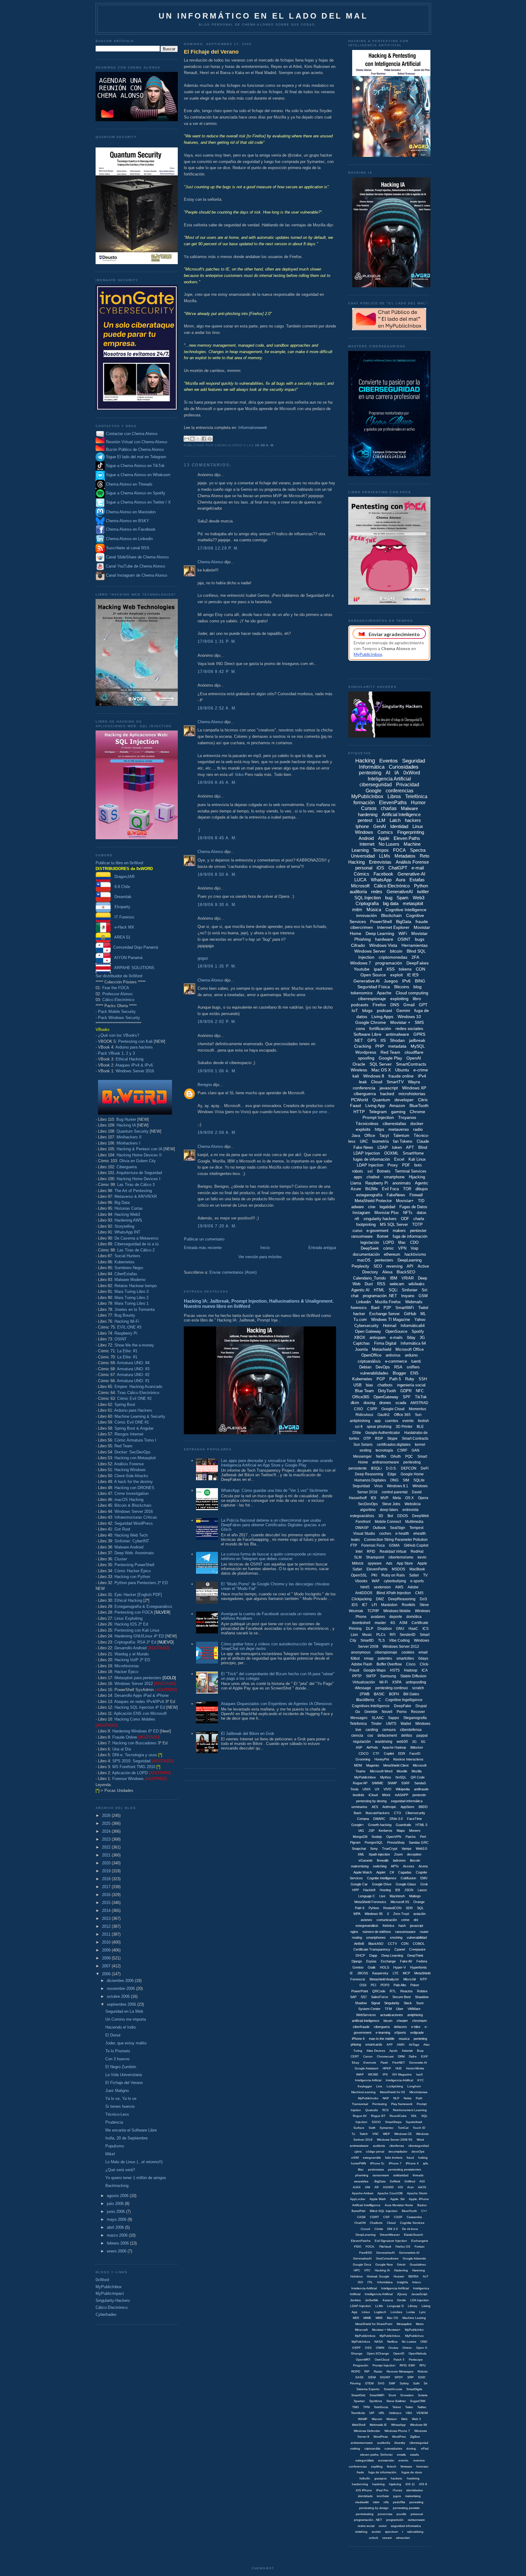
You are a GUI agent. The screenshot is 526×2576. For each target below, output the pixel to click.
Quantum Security (133, 1131)
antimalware (397, 1034)
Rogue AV (360, 2116)
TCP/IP (373, 1611)
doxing (369, 1403)
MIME (367, 2318)
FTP (354, 1545)
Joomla (361, 1349)
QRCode (379, 1991)
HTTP (359, 1112)
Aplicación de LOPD (130, 1773)
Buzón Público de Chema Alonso (135, 449)
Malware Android (129, 1547)
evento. (404, 2460)
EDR (402, 1753)
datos (422, 1213)
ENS (414, 1373)
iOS (380, 868)
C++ (424, 2211)
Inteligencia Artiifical (399, 2080)
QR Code (418, 1777)
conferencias (400, 791)
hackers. (397, 2478)
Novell (387, 1712)
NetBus (392, 2342)
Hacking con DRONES (134, 1488)
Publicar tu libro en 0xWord (119, 863)
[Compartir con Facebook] (204, 439)
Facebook (383, 874)
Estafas (417, 880)
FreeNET (399, 2063)
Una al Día (122, 1749)
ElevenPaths (393, 803)
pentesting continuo (392, 1688)
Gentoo (358, 1967)
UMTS (391, 1724)
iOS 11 (410, 2484)
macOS (364, 1260)
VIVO (387, 1789)
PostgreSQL (374, 1842)
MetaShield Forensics (370, 1902)
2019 (107, 1871)
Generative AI (366, 981)
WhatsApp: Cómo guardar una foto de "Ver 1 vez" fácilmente (274, 1490)
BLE (420, 1427)
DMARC (379, 1819)
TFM (388, 2009)
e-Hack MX (123, 927)
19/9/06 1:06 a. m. (217, 1071)
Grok (424, 1884)
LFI (374, 1605)
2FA (415, 957)
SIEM (372, 2377)
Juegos (391, 981)
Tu (353, 2134)
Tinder (376, 1724)
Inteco (417, 2282)
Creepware (417, 1949)
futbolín (365, 2478)
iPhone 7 (395, 2163)
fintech (392, 2466)
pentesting (370, 773)
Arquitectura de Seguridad (139, 1173)
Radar (378, 2371)
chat (355, 1296)
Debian (365, 1367)
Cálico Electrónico (118, 1000)
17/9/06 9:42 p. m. (217, 672)
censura (389, 1730)
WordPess (381, 2437)
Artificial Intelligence (401, 814)
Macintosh (397, 1896)
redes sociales (409, 1028)
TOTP (417, 1224)
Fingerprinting (411, 832)
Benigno (205, 1085)
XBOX (360, 1338)
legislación (370, 1242)
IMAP (360, 2074)
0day (411, 1338)
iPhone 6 (358, 2039)
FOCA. (370, 2247)
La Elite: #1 (127, 1351)
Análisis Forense (129, 1464)
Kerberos (386, 1831)
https (379, 1129)
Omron (407, 2348)
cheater (402, 2021)
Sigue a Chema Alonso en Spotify (136, 493)
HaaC (413, 1629)
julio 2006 (116, 2204)
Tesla (354, 1789)
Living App (375, 1106)
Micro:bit (410, 1979)
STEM (369, 2383)
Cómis (379, 2229)
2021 (107, 1855)
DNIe (357, 1433)
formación (364, 803)
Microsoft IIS (400, 1902)
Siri (424, 1290)
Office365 (361, 1397)
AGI (422, 2181)
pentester (418, 1231)
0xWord (102, 2280)
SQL (420, 1908)
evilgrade (417, 2033)
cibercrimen (362, 927)
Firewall (416, 1195)
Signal (375, 2003)
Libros (394, 796)
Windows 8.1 (398, 1486)
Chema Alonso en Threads (129, 484)
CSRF (402, 1450)
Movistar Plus (387, 1213)
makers (399, 1231)
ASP (359, 1747)
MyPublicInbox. (390, 2336)
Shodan (397, 1040)
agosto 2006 (118, 2196)
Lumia (411, 2312)
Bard (375, 1308)
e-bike (416, 2027)
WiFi (403, 933)
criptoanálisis (369, 1361)
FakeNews (396, 1195)
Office (370, 1136)
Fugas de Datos (413, 1207)
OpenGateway (386, 1397)
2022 (107, 1847)
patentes (385, 1658)
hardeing (413, 2478)
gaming (398, 1112)
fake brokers (394, 2158)
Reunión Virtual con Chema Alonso (137, 442)
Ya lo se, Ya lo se (121, 2098)
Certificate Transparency (372, 1949)
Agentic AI (360, 1290)
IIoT (426, 2276)
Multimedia (414, 1522)
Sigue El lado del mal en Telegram (135, 457)
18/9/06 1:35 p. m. (217, 966)
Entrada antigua (322, 1248)
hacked (387, 1094)
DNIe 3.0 (396, 1819)
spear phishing (379, 1427)
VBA (409, 2413)
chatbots (385, 1385)
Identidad (399, 826)
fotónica (388, 1926)
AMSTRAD (419, 1403)
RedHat (417, 1552)
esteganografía (369, 1195)
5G (423, 1742)
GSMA (394, 1545)
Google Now (384, 2265)
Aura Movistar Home (399, 2205)
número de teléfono (377, 1932)
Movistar (419, 933)
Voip (414, 1248)
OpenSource (396, 1331)
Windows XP (414, 1088)
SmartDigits (414, 2389)
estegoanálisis (362, 1516)
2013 (107, 1918)
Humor (418, 803)
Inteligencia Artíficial (395, 2288)
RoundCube (398, 2116)
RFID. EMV (407, 2365)
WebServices (366, 2015)
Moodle (402, 1771)
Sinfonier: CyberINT (132, 1541)
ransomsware (405, 1932)
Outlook (379, 1528)
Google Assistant (366, 2068)
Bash (358, 1813)
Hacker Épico (126, 1672)
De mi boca (410, 2229)
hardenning (360, 2484)
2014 (107, 1911)
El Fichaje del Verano (124, 2083)
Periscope (416, 2360)
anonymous (361, 1652)
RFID (371, 1552)
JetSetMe (372, 2300)
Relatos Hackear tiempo (136, 1286)
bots (418, 1165)
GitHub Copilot (416, 1545)
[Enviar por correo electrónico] (187, 439)
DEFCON (409, 1468)
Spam (403, 898)
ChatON (360, 2223)
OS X (409, 1498)
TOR (407, 1189)
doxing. (412, 2449)
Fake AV (406, 1961)
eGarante (366, 1860)
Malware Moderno (130, 1280)
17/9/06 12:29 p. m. (218, 548)
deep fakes (389, 1510)
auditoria (379, 2146)
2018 (107, 1879)
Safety (404, 2383)
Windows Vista (383, 945)
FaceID (415, 1753)
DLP (370, 1629)
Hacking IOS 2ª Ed (131, 1624)
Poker (415, 1985)
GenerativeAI (400, 892)
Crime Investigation (131, 1493)
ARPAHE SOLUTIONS (133, 968)
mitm (357, 909)
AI (388, 773)
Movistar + (400, 1022)
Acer (410, 2187)
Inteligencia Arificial (368, 2080)
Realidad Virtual (393, 1552)
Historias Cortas (129, 1208)
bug (389, 898)
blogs (367, 1010)
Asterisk (407, 2051)
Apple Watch (363, 1872)
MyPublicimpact (110, 2293)
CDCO (364, 1753)
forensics (359, 1308)
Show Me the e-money (134, 1345)
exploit (396, 975)
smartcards (374, 2044)
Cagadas (405, 1872)
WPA (357, 1914)
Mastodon (389, 1605)
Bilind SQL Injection (384, 2211)
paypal (422, 1736)
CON (421, 969)
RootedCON (392, 1908)
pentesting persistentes (405, 2169)
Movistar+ (405, 1201)
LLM (381, 820)
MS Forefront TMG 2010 (134, 1767)
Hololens (356, 2276)
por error (319, 1112)
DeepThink (415, 1955)
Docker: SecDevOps (133, 1452)
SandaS (420, 1783)
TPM (366, 2407)
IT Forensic (123, 917)
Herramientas (415, 945)
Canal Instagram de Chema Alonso (137, 575)
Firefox (379, 1005)
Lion (354, 1635)
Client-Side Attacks (131, 1476)
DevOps (383, 1367)
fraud (410, 2158)
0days (423, 1658)
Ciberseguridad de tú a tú (137, 1244)
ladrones (399, 1860)
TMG (356, 2407)
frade (360, 2472)
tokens (405, 969)
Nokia (408, 2098)
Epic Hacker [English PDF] (138, 1595)
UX (377, 1789)
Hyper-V (400, 1967)
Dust (369, 1284)
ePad (425, 2449)
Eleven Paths (407, 838)
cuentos (392, 1421)
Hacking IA (126, 1125)
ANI (368, 2187)
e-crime (421, 1070)
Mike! (110, 2154)
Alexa (387, 1272)
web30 (402, 1742)
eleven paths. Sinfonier (376, 2455)
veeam (387, 2538)
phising (356, 2044)
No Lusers (389, 844)
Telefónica (416, 796)
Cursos (369, 808)
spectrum (391, 2532)
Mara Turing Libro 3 (131, 1292)
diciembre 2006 (121, 1981)
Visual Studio (364, 1534)
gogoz (203, 958)
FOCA (399, 850)
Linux (418, 826)
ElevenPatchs (361, 2241)
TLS (381, 1640)
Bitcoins (402, 987)
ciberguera (382, 2027)
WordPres (399, 2437)
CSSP (398, 2217)
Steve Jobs (391, 1504)
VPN (402, 1248)
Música (374, 909)
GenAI (380, 826)
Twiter (409, 2407)
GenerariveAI (386, 2253)
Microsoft (360, 886)
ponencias (385, 2514)
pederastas (376, 2169)
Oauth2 (384, 1415)
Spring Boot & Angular (134, 1428)
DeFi (425, 1468)
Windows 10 (409, 1017)
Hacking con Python (132, 1577)
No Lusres (409, 2342)
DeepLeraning (366, 2235)
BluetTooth (409, 2211)
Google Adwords (414, 2258)
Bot (390, 1516)
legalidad (387, 1207)
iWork (386, 1795)
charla (419, 1219)
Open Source (373, 975)
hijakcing (395, 2484)
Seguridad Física (374, 987)
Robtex (422, 1991)
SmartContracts (411, 1064)
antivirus (393, 1355)
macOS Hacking (129, 1500)
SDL (414, 2116)
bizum (388, 2021)
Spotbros (376, 2401)
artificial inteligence (366, 2021)
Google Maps (375, 1670)
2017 (107, 1887)
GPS (372, 1040)
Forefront (363, 1522)
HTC (367, 2270)
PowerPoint (360, 1991)
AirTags (414, 2045)
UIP (372, 2413)
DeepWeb (421, 1516)
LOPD (389, 1242)
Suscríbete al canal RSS (128, 548)
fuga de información (410, 1236)
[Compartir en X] (198, 439)
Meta (397, 1498)
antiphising (415, 2015)
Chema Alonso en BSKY (127, 521)
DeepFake (403, 1706)
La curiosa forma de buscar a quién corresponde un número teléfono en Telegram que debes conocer (273, 1556)
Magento (373, 1765)
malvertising (360, 1866)
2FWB (365, 1694)
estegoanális (372, 2158)
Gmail (409, 1005)
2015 (107, 1903)
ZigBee (415, 2437)
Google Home (412, 1474)
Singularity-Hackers (113, 2300)
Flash (384, 2063)
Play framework (402, 2104)
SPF (407, 1397)
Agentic (422, 1183)
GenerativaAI (362, 2258)
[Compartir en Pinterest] (210, 439)
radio (418, 1129)
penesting (416, 2502)
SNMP (392, 1783)
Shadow (361, 2003)
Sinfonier (410, 1290)
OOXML (391, 1153)
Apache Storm (417, 2193)
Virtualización (364, 1682)
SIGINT (385, 2377)
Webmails (414, 1302)
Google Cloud (393, 1409)
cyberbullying (395, 1581)
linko (239, 775)
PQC (409, 1456)
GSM (423, 1296)
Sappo (394, 1718)
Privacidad (408, 785)
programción (395, 2520)
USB (358, 1385)
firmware (406, 2466)
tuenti (416, 1361)
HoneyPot (382, 1759)
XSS (390, 969)
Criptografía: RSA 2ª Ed (135, 1642)
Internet (367, 844)
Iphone (362, 826)
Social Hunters (127, 1256)
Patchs (411, 1837)
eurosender (386, 2460)
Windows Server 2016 (135, 1071)
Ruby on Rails (393, 1575)
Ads (389, 1563)
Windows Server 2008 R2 (395, 2140)
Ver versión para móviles (260, 1257)
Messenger (362, 1456)
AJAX (357, 2187)
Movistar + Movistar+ (386, 2330)
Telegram (378, 1112)
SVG (381, 2383)
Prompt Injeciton (384, 2365)
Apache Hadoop (394, 1747)
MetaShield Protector (373, 1201)
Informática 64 (413, 1343)
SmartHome (413, 1153)
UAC (364, 1141)
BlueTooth (419, 1106)
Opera (423, 1498)
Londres (396, 2312)
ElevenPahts (377, 1569)
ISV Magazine (402, 2074)
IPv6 (406, 981)
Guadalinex (418, 2265)
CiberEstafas (126, 1274)
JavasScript (419, 2294)
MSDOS (398, 1569)
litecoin (415, 1860)
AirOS (422, 2187)
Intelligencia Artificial (379, 2294)
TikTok (421, 1397)
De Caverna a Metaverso (136, 1238)
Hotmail (390, 1326)
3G (422, 1338)
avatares (378, 1617)
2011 (107, 1934)
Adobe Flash (362, 1664)
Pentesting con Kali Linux (137, 1630)
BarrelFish (359, 2211)
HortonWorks (415, 2068)
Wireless (359, 1070)
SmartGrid (358, 2395)
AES (375, 1807)
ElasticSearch (414, 2235)
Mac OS (393, 2318)
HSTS (395, 1670)
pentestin (419, 1795)
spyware (375, 1563)
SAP (353, 1997)
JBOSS (363, 1973)
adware (358, 1207)
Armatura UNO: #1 (133, 1381)
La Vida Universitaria (124, 2075)
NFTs (408, 1213)
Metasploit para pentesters (145, 1678)
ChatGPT (398, 868)
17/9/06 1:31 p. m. (217, 641)
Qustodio (372, 2110)
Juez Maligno (117, 2091)
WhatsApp (381, 880)
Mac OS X (381, 1070)
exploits (363, 1129)
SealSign (398, 1528)
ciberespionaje (372, 999)
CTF (376, 1753)
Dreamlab (121, 897)
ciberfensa (397, 2146)
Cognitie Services (412, 2223)
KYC (421, 2080)
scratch (418, 1688)
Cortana (363, 1819)
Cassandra (414, 2217)
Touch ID (419, 2128)
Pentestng (380, 2104)
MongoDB (360, 1837)
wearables (361, 2181)
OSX (363, 1985)
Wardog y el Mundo (131, 1654)
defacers (400, 2027)
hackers (413, 820)
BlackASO (376, 1944)
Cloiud (391, 2223)
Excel (399, 1159)
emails (401, 2455)
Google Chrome (371, 1022)
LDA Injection (420, 2300)
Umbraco (395, 2413)
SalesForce (380, 1997)
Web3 (419, 898)
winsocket (403, 2538)
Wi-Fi (384, 1682)
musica (404, 2039)
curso (357, 1231)
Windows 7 (361, 963)
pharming (362, 2175)
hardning (379, 2484)
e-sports (417, 1581)
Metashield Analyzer (384, 1979)
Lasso (422, 1890)
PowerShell (381, 922)
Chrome (417, 1112)
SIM (406, 1480)
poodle (402, 2514)
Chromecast (385, 2056)
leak (363, 1082)
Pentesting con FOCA (134, 1612)
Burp (420, 2051)
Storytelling (124, 1226)
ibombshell (361, 1623)
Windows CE (403, 2134)
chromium (419, 2021)
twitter (423, 892)
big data (391, 903)
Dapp (373, 1955)
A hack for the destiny (133, 1482)
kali (356, 1076)
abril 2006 (116, 2227)
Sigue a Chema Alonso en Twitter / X (138, 502)
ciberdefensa (411, 1730)
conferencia (364, 1088)
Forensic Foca (373, 1545)
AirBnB (359, 1944)
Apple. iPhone (419, 2199)
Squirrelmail (414, 2122)
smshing (396, 1937)
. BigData (379, 2181)
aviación (419, 1914)
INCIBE (373, 2074)
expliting (377, 2466)
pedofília (399, 2502)
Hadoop (411, 1670)
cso (370, 1736)
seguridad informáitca (407, 1801)
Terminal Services (411, 1171)
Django (357, 1961)
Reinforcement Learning (410, 2110)
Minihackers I (128, 1143)
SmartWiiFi (377, 2395)
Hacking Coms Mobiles (135, 1719)
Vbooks (361, 1581)
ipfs (426, 2163)
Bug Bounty (125, 1315)
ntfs (386, 2502)
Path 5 (395, 1379)
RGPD (356, 2371)
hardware (384, 939)
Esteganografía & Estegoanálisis (143, 1606)
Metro (420, 2324)
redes (377, 892)
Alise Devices (376, 2051)
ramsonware (416, 2520)
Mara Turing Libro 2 (131, 1298)
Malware (409, 808)
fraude (422, 922)
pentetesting (365, 2514)
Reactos (407, 1991)
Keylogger (365, 2086)
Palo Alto (400, 1985)
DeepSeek (370, 1248)
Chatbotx (376, 2223)
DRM (401, 2056)
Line (379, 2086)
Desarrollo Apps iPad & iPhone (142, 1695)
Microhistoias (418, 2092)
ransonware (381, 2175)
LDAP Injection (370, 1165)
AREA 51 (121, 937)
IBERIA (413, 2276)
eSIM (355, 2158)
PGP (381, 1379)
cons (360, 1028)
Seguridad (361, 1486)
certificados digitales (394, 1445)
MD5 (356, 2318)
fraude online (401, 1076)
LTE (396, 1973)
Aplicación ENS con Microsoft (140, 1713)
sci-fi (359, 1427)
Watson (392, 2419)
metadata (397, 1046)
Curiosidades (404, 767)
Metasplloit (404, 2324)
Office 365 (402, 1415)
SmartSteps (393, 2122)
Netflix (381, 1456)
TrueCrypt (390, 1849)
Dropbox (385, 1629)
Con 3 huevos (117, 2059)
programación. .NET (368, 2520)
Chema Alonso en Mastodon (130, 512)
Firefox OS (403, 2247)
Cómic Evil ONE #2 (134, 1398)
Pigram (355, 1842)
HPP (356, 1890)
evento (408, 1421)
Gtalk (372, 1967)
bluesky (400, 2443)
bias (370, 1385)
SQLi (393, 1290)
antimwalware (359, 2146)
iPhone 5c (377, 2163)
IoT (355, 1010)
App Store (405, 1563)
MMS (379, 2318)
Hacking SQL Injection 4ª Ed (140, 1707)
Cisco (411, 1664)
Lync (423, 2312)
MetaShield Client (396, 1765)
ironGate (383, 2496)
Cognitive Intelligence (406, 910)
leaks (355, 1540)
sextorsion (382, 1587)
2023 (107, 1839)
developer (404, 1100)
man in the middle (382, 2039)
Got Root (122, 1529)
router (424, 1932)
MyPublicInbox (109, 2287)
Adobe (413, 1587)
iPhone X (412, 2163)
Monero (415, 1831)
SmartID (367, 1640)
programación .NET (380, 1296)
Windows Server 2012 (134, 1684)
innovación (366, 915)
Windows (364, 832)
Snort (392, 2395)
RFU (423, 2365)
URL (382, 2413)
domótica (414, 1617)
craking (355, 2449)
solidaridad (401, 2175)
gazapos (380, 2478)
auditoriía (384, 2443)
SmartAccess (393, 2389)
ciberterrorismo (401, 1557)
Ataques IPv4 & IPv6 (134, 1065)
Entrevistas (380, 862)
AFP (390, 2045)
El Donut (113, 2035)
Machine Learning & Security (140, 1416)
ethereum (392, 1254)
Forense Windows (128, 1779)
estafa (414, 2455)
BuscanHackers (378, 1813)
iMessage (363, 1688)
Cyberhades (106, 2314)
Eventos (389, 761)
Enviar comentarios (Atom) (233, 1272)
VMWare (414, 2009)
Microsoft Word (381, 1771)
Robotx (423, 2371)
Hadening (401, 2270)
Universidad (363, 856)
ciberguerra (365, 1094)
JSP (371, 1831)
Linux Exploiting (128, 1618)
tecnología (384, 1450)
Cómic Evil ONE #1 (132, 1422)
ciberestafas (394, 1123)
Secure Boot (402, 1997)
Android (366, 838)
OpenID (399, 2353)
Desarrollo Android (130, 1648)
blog (417, 987)
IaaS (419, 2074)
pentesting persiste (406, 2508)
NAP (386, 2098)
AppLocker (358, 2199)
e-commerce (396, 1361)
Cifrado (358, 945)
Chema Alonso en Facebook (131, 529)
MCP (406, 1973)
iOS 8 (423, 2484)
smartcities (405, 1658)
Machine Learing (414, 2318)
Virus (378, 1486)
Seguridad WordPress (134, 1523)
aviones (366, 1920)
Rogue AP (360, 1783)
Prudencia (114, 2122)
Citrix (423, 1100)
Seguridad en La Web (124, 2011)
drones (385, 1403)
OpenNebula (417, 2353)
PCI (373, 1985)
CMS (419, 1593)
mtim (376, 2502)
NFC (420, 1391)
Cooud (365, 2229)
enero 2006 (117, 2251)
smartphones (376, 1937)
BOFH (394, 1694)
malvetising (413, 2496)
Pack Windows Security (119, 1018)
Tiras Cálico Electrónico (138, 1393)
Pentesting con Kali (135, 1041)
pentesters (384, 1260)
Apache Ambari (363, 2193)
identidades (415, 2490)
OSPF (356, 2348)
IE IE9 (413, 975)
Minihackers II (129, 1137)
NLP (396, 2098)
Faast (356, 1106)
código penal (375, 2151)
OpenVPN (394, 1837)
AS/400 (388, 2187)
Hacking (365, 761)
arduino (411, 1355)
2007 (107, 1966)
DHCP (360, 1955)
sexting (365, 1450)
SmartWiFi (405, 1308)
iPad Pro (382, 2490)
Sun (418, 1415)
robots (358, 1171)
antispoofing (416, 1682)
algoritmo (368, 1510)
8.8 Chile (120, 887)
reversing (394, 1266)
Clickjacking (362, 1599)
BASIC (379, 1694)
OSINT (121, 1339)
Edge (392, 1474)
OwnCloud (382, 2360)
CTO (398, 1813)
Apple (384, 838)
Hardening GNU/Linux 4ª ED (139, 1636)
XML (361, 1854)
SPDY (399, 2377)
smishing (361, 2532)
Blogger (399, 1373)
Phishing (363, 939)
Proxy (393, 1165)
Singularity (392, 2003)
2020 (107, 1863)
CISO (358, 1409)
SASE (359, 2377)
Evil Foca (390, 1189)
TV (425, 1575)
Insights (402, 2282)
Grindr (401, 2265)
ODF (405, 1219)
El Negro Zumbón (121, 2067)
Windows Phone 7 (397, 2431)
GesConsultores (387, 2258)
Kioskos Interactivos (408, 1759)
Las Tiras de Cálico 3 (136, 1185)
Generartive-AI (409, 2253)
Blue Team (364, 1391)
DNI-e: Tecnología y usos (135, 1755)
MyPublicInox (414, 2336)
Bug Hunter (126, 1119)
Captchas (361, 1343)
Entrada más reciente (203, 1248)
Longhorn (414, 2086)
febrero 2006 (118, 2243)
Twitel (423, 1308)
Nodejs (377, 1837)
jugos (397, 2496)
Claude (423, 1141)
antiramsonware (362, 2443)
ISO (360, 2282)
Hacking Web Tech (131, 1535)
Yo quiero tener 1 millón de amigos (136, 2178)
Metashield (382, 1349)
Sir (426, 2383)
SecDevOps (368, 1504)
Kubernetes (124, 1262)
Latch (395, 820)
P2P (387, 1308)
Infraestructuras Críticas (136, 1517)
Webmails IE (378, 2425)
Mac (402, 1242)
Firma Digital (385, 1343)
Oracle (359, 1064)
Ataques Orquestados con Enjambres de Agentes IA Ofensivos (277, 1704)
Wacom (377, 2419)
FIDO (358, 2247)
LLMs (385, 856)
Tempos (381, 850)
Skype (392, 1438)
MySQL (418, 1046)
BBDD (423, 1807)
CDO (414, 1242)
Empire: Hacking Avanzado (138, 1387)
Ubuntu (402, 1070)
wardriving (384, 1742)
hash (402, 1926)
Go (358, 1712)
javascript (389, 1088)
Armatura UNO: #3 (133, 1369)
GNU (400, 1629)
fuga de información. (383, 2472)
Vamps (407, 1849)
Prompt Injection (378, 1117)
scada (401, 1403)
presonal (417, 2514)
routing (357, 1937)
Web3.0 (421, 1849)
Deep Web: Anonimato (134, 1553)
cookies (408, 1652)
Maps (401, 1831)
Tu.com (360, 1320)
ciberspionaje (386, 1652)
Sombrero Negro (129, 1268)
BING (420, 981)
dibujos (422, 1189)
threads (418, 2175)
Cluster (121, 1559)
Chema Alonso (210, 562)
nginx (354, 1932)
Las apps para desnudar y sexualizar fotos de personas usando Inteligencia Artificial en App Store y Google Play (277, 1463)
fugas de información (372, 1159)
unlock (373, 2538)
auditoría (358, 892)
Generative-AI (411, 874)
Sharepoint (375, 1557)
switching (380, 1866)
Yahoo (420, 1320)
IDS (355, 1605)
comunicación (387, 1920)
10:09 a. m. (265, 445)
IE (351, 1973)
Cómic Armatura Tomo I (135, 1440)
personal (364, 868)
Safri (416, 2383)
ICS (426, 1629)
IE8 (398, 1890)
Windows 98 (419, 2425)
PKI (374, 1575)
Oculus (393, 2348)
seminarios (359, 1807)
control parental (395, 1492)
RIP (367, 2371)
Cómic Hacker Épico (133, 1571)
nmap (369, 1658)
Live (382, 1896)
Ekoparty (121, 907)
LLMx (379, 2306)
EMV (424, 1878)
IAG (361, 1831)
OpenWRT (363, 2360)
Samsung (388, 1676)
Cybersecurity (366, 1326)
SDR (409, 1908)
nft (357, 1219)
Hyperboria (418, 1967)
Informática (385, 2282)
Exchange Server (384, 1314)
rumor (383, 2526)
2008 (107, 1958)
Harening (419, 2270)
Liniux (366, 2312)
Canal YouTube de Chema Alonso (135, 566)
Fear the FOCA (116, 988)
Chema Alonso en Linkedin (129, 539)
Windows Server (370, 951)
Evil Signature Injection (391, 2241)
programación (389, 963)
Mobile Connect (388, 1522)
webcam (397, 1284)
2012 (107, 1926)
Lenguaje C (367, 1896)
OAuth (396, 1456)
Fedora (422, 1961)
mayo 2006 (117, 2219)
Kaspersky (380, 1973)
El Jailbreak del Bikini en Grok (248, 1734)
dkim (355, 1403)
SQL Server (381, 1064)
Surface (359, 2128)
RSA (398, 1367)
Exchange (388, 1961)
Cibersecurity (415, 1813)
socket (376, 2532)
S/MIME (377, 1783)
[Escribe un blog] (192, 439)
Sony (374, 1849)
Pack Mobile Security (117, 1012)
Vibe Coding (399, 1640)
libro (417, 999)
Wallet (406, 1724)
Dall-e (413, 2056)
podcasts (360, 1005)
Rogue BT (378, 2116)
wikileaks (417, 1284)
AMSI (401, 2045)
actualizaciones (392, 2015)
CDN (405, 1944)
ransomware (362, 1236)
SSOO (376, 2122)
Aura (400, 880)
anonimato (402, 1183)
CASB (361, 2217)
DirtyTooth (387, 1391)
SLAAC (378, 1718)
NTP (423, 1979)
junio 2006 (116, 2212)
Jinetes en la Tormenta (135, 1309)
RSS (381, 1284)
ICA (425, 1670)
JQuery (402, 2294)
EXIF (424, 2056)
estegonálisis (365, 2460)
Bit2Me (372, 1189)
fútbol (355, 1658)
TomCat (403, 2128)
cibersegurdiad (419, 2146)
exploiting (399, 999)
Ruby (410, 1379)
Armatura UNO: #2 (133, 1375)
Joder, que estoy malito (126, 2043)
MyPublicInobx (368, 2098)
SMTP (371, 1676)
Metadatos (405, 856)
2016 (107, 1895)
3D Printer (404, 1427)
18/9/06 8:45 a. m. (217, 782)
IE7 (365, 1605)
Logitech (380, 2312)
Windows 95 (374, 1914)
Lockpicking (395, 2086)
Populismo (115, 2146)
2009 (107, 1950)
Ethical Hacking (130, 1059)
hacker (359, 1314)
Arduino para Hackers (133, 1410)
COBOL (419, 1944)
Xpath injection (379, 1854)
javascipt (417, 1926)
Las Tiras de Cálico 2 (136, 1250)
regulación (362, 1742)
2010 (107, 1942)
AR (377, 2187)
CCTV (392, 1944)
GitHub (410, 1314)
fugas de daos (412, 2472)
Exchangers (420, 2241)
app (378, 1421)
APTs (395, 1866)
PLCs (381, 1635)
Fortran (420, 2247)
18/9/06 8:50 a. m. (217, 874)
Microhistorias (127, 1666)
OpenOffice (371, 1355)
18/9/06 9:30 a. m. (217, 905)
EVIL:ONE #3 (129, 1327)
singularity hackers (380, 1219)
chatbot (373, 1177)
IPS (385, 2074)
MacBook (417, 1569)
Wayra (414, 1082)
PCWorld (359, 1100)
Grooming (363, 1759)
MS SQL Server (394, 1224)
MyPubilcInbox (365, 1777)
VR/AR (408, 1278)
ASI (400, 2187)
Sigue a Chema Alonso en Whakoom (138, 475)
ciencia (357, 1736)
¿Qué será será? (120, 2170)
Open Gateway (368, 1331)
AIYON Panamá (127, 958)
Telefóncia (381, 2407)
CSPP (372, 1409)
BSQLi (376, 1468)
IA (397, 773)
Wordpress (366, 1052)
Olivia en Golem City (138, 1161)
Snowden (407, 2395)
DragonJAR (123, 877)
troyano (408, 1296)
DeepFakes (417, 963)
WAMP (363, 2419)
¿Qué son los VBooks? (119, 1035)
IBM (394, 1278)
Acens (423, 1866)
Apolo (393, 2051)
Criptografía (367, 903)
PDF (406, 1165)
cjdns (358, 2151)
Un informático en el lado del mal (263, 16)
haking (423, 2158)
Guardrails (403, 1825)
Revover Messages (400, 2371)
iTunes (397, 2490)
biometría (380, 1141)
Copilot (389, 1753)
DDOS (403, 1516)
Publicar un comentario (204, 1239)
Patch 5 (399, 2360)
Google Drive (382, 1884)
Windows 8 (374, 1076)
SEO (378, 1266)
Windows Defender (367, 2431)
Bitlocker (417, 1747)
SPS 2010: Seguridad (131, 1761)
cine (372, 1207)
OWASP (362, 1528)
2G (414, 1742)
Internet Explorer (393, 927)
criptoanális (372, 2449)
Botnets (384, 1171)
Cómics (361, 874)
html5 (365, 1587)
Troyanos (407, 1117)
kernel (420, 1445)
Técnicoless (367, 1123)
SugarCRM (418, 2401)
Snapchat (359, 1849)
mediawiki (362, 2502)
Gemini (403, 1010)
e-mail (418, 868)
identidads (365, 2496)
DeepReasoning (402, 1599)
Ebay (356, 2063)
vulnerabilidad (417, 1937)
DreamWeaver (390, 2235)
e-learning (383, 2033)
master (380, 1623)
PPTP (357, 1676)
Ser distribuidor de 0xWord (119, 976)
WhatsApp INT (127, 1232)
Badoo (422, 2205)
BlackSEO (406, 1272)
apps (358, 1177)
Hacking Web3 (127, 1214)
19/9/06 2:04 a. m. (217, 1132)
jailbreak (417, 1040)
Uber (400, 2009)
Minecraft (361, 2330)
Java (356, 1136)
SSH (423, 1379)
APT (410, 1147)
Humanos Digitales (370, 1480)
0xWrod (410, 2181)
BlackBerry (365, 1700)
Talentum (401, 1136)
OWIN (380, 2348)
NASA (379, 2342)
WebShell (359, 2425)
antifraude (421, 1789)
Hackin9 (369, 1890)
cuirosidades (393, 2449)
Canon (368, 2056)
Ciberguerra (127, 1167)
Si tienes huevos (120, 2106)
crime (405, 1920)
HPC (357, 2270)
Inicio (265, 1248)
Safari (414, 1575)
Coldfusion (408, 1878)
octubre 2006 (119, 1996)
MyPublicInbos (365, 2336)
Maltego (415, 1896)
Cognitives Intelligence (371, 1706)
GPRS (419, 1034)
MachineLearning (363, 2092)
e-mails (396, 1338)
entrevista (410, 1510)
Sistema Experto (368, 2389)
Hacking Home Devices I (139, 1179)
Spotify (418, 1331)
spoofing (366, 1058)
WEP (386, 2134)
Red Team (123, 1446)
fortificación (380, 1028)
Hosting (385, 1890)
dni (416, 1920)
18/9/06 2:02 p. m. (217, 1022)
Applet (381, 1872)
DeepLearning (410, 1260)
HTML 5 (421, 1825)
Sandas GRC (419, 1842)
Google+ (358, 1825)
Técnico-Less (117, 2114)
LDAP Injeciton (361, 2306)
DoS (423, 1599)
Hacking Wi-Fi (127, 1321)
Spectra (418, 850)
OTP (367, 1438)
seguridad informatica (406, 2526)
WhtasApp (398, 2425)
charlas (389, 808)
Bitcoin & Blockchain (133, 1505)
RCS (386, 2110)
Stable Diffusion (413, 1676)
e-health (402, 1534)
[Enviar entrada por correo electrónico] (276, 445)
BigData (404, 922)
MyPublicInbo (414, 2330)
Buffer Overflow (389, 1664)
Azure (356, 1189)
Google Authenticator (383, 1433)
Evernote (370, 2063)
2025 (107, 1823)
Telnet (397, 2407)
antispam (378, 1338)
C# (392, 1872)
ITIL (370, 2282)
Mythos (386, 1777)
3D (381, 1516)
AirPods (372, 1747)
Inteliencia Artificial (364, 2288)
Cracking (363, 1046)
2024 (107, 1831)
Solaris (423, 2395)
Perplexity (360, 1266)
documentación (366, 1254)
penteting (420, 2039)
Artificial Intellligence (366, 2205)
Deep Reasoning (369, 1474)
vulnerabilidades (374, 1373)
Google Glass (406, 1884)
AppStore (407, 1807)
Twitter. (422, 2407)
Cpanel (400, 1949)
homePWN (358, 2163)
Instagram (361, 1213)
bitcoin (396, 951)
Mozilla (417, 1771)
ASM (403, 1623)
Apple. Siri (397, 2199)
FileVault (385, 2247)
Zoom (398, 1854)
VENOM (422, 2413)
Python (421, 886)
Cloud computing (412, 993)
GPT (423, 1005)
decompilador (398, 2151)
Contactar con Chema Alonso (132, 434)
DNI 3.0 (393, 2229)
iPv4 (422, 1076)
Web (404, 2419)
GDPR (406, 1391)
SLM (358, 1557)
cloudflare (414, 1052)
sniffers (413, 1367)
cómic (389, 1248)
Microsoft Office (410, 1349)
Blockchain (391, 915)
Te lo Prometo (118, 2051)
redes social (366, 2526)
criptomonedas (393, 957)
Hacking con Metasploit (135, 1458)
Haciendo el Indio (121, 2027)
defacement (387, 1736)
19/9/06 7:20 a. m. (217, 1226)
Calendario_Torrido (369, 1278)
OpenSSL (359, 1575)
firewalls (383, 1860)
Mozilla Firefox (388, 1302)
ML (423, 1314)
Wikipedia (403, 1789)
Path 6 (360, 1908)
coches (385, 1534)
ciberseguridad (376, 785)
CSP (386, 2217)
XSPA (397, 1682)
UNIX (366, 1789)
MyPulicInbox (361, 2342)
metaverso (399, 1129)
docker (417, 1123)
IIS (383, 1040)
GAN (416, 1450)
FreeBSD (366, 2253)
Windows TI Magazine (391, 1320)
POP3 (385, 1985)
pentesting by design (374, 2508)
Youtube (362, 969)
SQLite (419, 1480)
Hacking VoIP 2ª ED (132, 1660)
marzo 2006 (118, 2235)
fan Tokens (403, 1141)
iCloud (373, 1795)
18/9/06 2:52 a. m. (217, 708)
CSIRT (374, 2217)
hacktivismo (415, 1254)
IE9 (373, 1498)
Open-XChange (378, 2353)
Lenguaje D (395, 2306)
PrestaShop (396, 1842)
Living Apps (382, 1017)
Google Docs (362, 2265)
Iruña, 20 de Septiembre (126, 2138)
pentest (365, 820)
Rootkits (409, 1605)
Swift (372, 2128)
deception (414, 1854)
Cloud (377, 1082)
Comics (385, 832)
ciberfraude (361, 2027)
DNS (395, 1005)
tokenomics (362, 993)
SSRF (406, 1783)
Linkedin (363, 1302)
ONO (424, 2342)
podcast (384, 1010)
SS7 (364, 1997)
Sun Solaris (363, 1445)
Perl (423, 1837)
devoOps (418, 2151)
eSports (400, 2033)
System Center (369, 2009)
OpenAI (414, 1058)
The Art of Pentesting (133, 1191)
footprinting (366, 1224)
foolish (423, 1421)
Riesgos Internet (129, 1434)
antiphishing (360, 1421)
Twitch (364, 2134)
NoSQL (401, 1777)
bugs (420, 939)
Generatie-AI (418, 2063)
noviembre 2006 (121, 1989)
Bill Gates (411, 1694)
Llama (356, 1183)
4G (393, 1623)
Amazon (397, 1106)
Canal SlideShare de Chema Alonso (137, 557)
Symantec (387, 2128)
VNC (375, 2134)
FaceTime (414, 1819)
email (423, 1652)
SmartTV (395, 1082)
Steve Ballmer (396, 2401)
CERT (355, 2056)
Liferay (413, 2306)
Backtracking (117, 2186)
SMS (419, 1022)
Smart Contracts (415, 1438)
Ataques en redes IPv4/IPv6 (139, 1702)
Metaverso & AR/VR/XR (136, 1196)
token (397, 1147)
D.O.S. (391, 1468)
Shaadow (422, 1997)
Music (367, 1635)
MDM (358, 1765)
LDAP (383, 1147)
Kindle (402, 2300)
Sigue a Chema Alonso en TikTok (135, 466)
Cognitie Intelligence (382, 1878)
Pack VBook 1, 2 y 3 (116, 1053)
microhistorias (412, 1094)
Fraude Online (125, 1737)
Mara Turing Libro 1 (131, 1303)
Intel (359, 1552)
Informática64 (413, 1326)
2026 (107, 1815)
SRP (410, 2377)
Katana (388, 2300)
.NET (358, 1040)
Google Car (359, 1884)
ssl (370, 1171)
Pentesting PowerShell (134, 1565)
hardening (368, 814)
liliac (361, 2169)
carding (372, 1730)
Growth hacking (380, 1825)
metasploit (413, 903)
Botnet (383, 1236)
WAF (376, 1581)
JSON (409, 1890)
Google (373, 791)
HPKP (387, 2068)
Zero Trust (401, 1914)
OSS (368, 2348)
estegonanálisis (367, 1926)
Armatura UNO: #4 (133, 1363)
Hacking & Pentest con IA (139, 1149)
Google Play (390, 1058)
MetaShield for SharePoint (374, 2324)
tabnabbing (415, 2532)
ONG (394, 1480)
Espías (371, 1961)
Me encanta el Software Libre (131, 2130)
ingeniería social (411, 1385)
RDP (379, 1438)
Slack (408, 2003)
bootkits (359, 1795)
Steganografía (415, 1718)
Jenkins (355, 2300)
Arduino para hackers (134, 1047)
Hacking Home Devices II (139, 1155)
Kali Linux (417, 1159)
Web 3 (416, 2419)
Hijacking (417, 1177)
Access (409, 1866)
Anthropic (389, 1807)
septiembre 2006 (122, 2004)
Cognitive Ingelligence (404, 1700)
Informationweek (253, 428)
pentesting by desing (371, 1801)
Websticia (413, 1504)
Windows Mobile (397, 1611)
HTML (379, 1290)
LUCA (360, 880)
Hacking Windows (130, 1470)
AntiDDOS (364, 1593)
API (410, 1266)
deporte (396, 1617)
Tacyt (384, 1136)
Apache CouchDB (390, 2193)
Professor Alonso (117, 994)
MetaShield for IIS (393, 2092)
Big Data (122, 1203)
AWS (399, 1587)
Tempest (416, 1528)
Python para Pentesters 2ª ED (141, 1583)
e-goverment (377, 1231)
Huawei (399, 2276)
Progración (361, 2365)
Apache (384, 993)
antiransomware (386, 1462)
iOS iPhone (364, 2490)
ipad (378, 969)
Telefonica (358, 1724)
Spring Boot (125, 1405)
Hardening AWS (128, 1220)
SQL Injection (368, 898)
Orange (419, 1902)
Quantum (381, 1100)
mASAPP (402, 1795)
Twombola (358, 2413)
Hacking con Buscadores (134, 1743)
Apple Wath (378, 2199)
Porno (402, 1712)
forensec (423, 2466)
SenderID (408, 1635)
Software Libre (367, 1034)
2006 (107, 1974)
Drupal (421, 1706)
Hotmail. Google (378, 2276)
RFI (393, 1635)
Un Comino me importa (126, 2019)
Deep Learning (380, 933)
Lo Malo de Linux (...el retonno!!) (134, 2162)
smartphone (394, 1177)
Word (420, 2140)
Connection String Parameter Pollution (396, 1540)
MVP (384, 1498)
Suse (420, 2003)
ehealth (420, 1534)
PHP (380, 1046)
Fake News (363, 1147)
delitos (407, 1736)
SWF (392, 2383)
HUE (399, 2068)
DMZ (380, 1599)
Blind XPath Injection (394, 1593)
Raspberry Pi (126, 1333)
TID (421, 1201)
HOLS (384, 1967)
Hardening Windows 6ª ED (135, 1731)
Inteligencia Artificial (389, 779)
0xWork (395, 2181)
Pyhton (374, 1908)
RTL (393, 1991)
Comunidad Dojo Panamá (134, 947)
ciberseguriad (419, 2443)
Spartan (359, 2401)
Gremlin (371, 1712)
